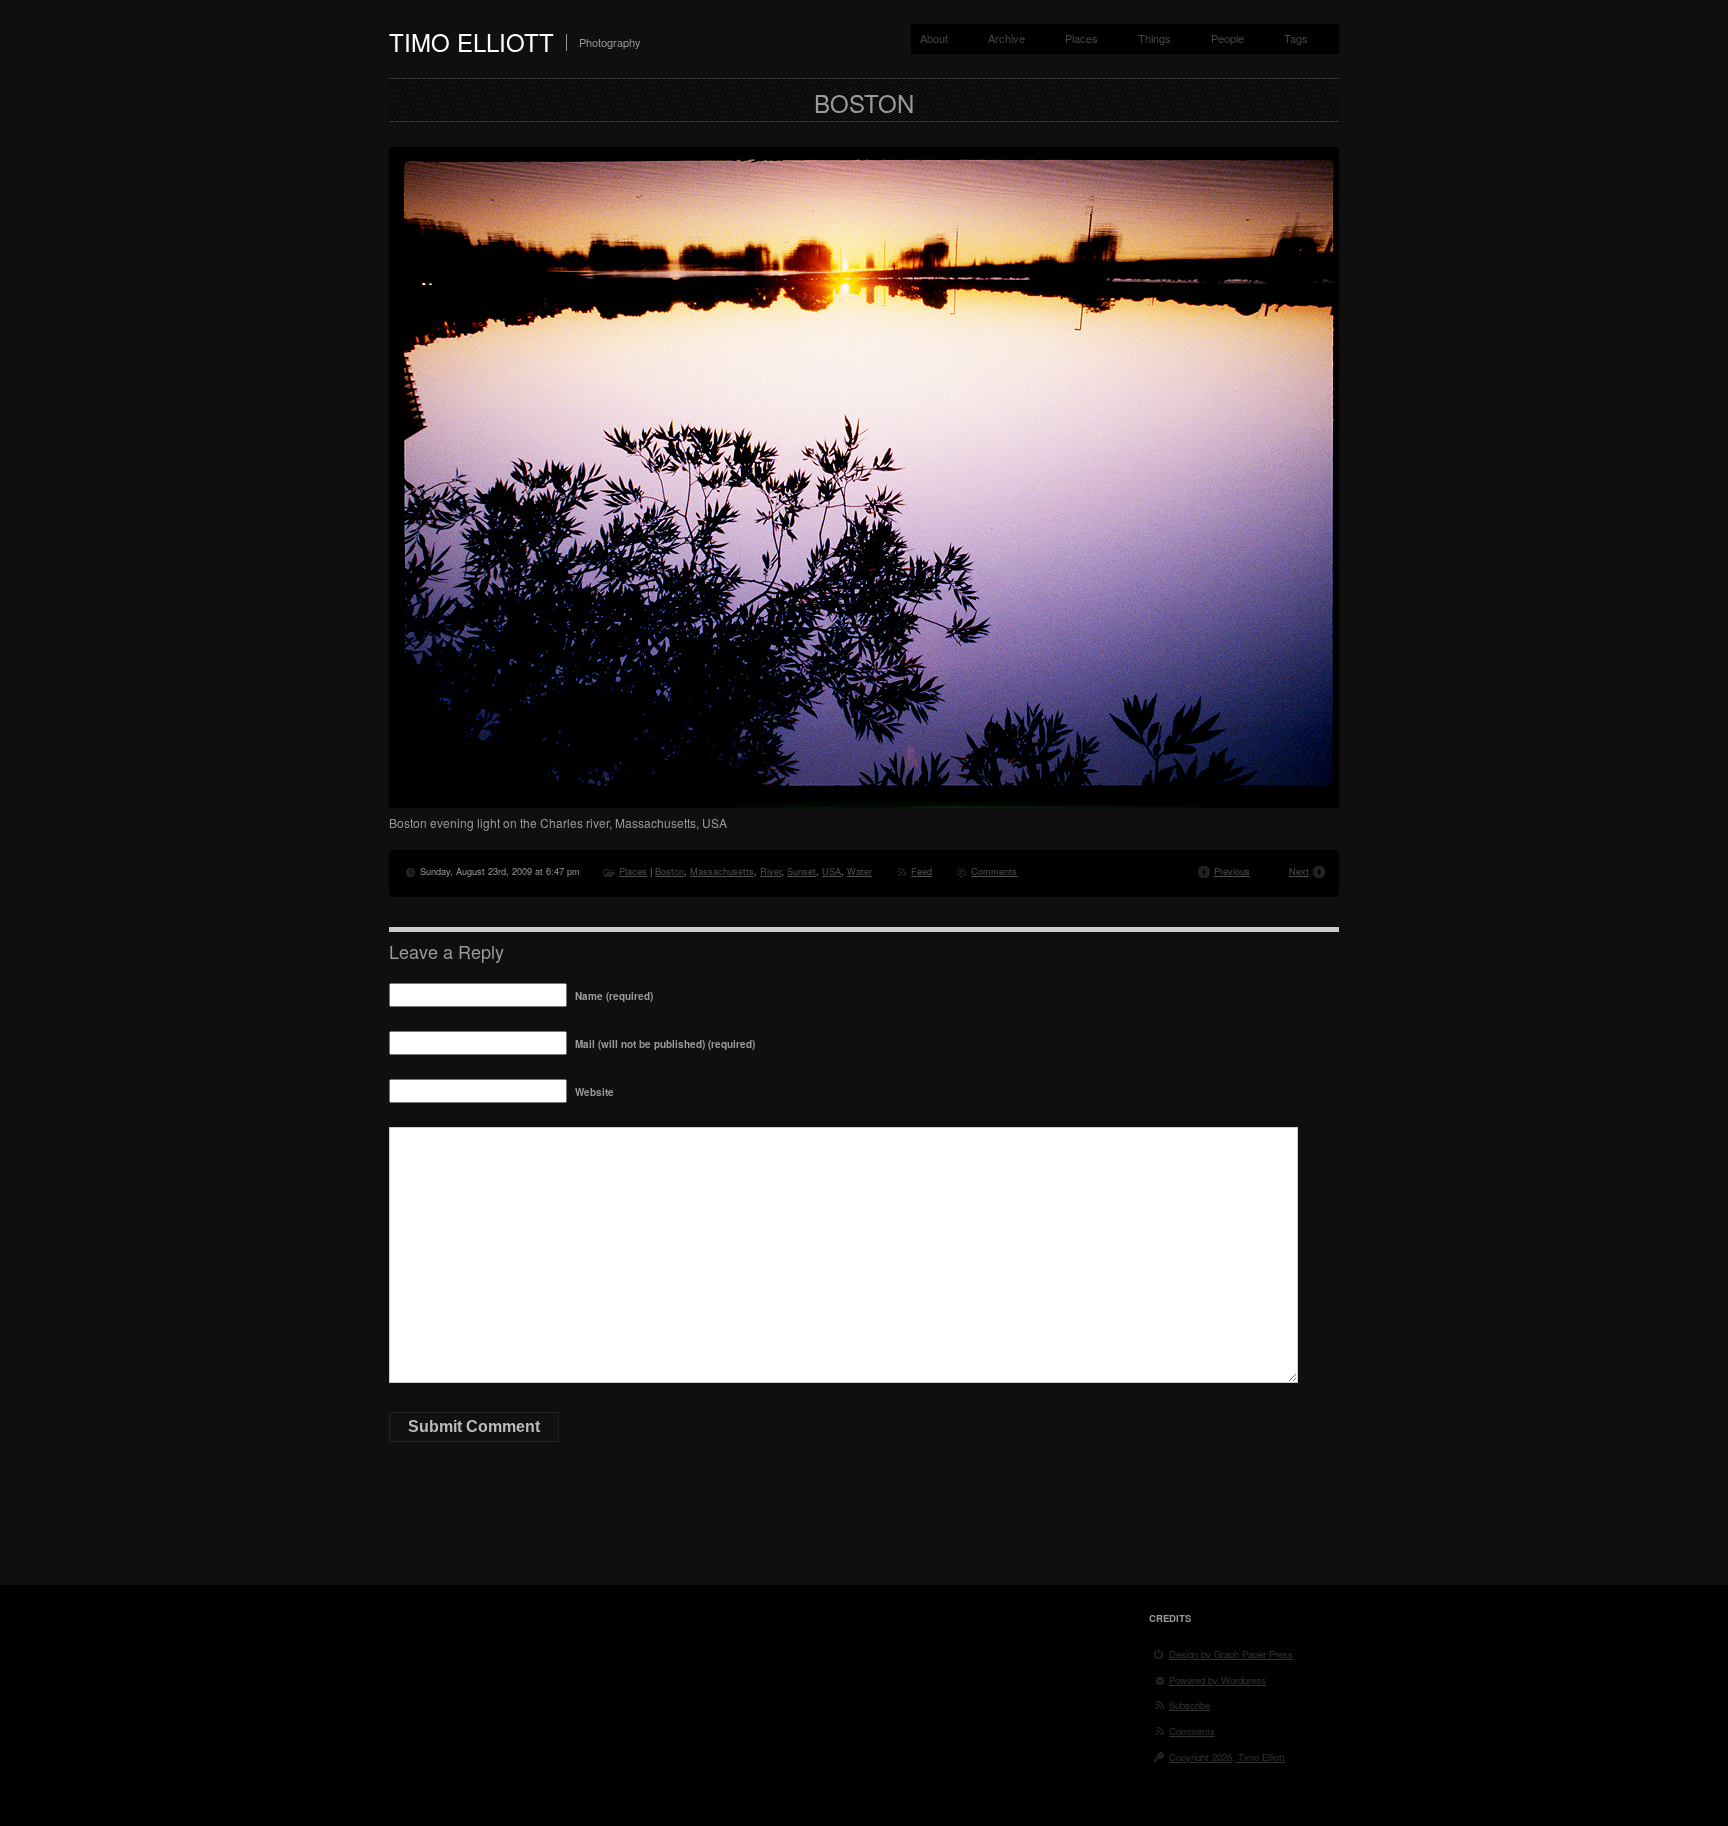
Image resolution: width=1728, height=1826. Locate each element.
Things (1154, 38)
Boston (669, 871)
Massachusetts (722, 871)
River (770, 871)
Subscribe (1189, 1705)
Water (859, 871)
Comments (994, 871)
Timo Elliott (471, 41)
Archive (1006, 38)
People (1227, 38)
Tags (1296, 38)
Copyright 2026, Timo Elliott (1227, 1757)
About (934, 38)
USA (831, 871)
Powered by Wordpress (1217, 1680)
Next (1299, 871)
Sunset (801, 871)
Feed (921, 871)
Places (1081, 38)
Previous (1232, 871)
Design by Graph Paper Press (1231, 1654)
